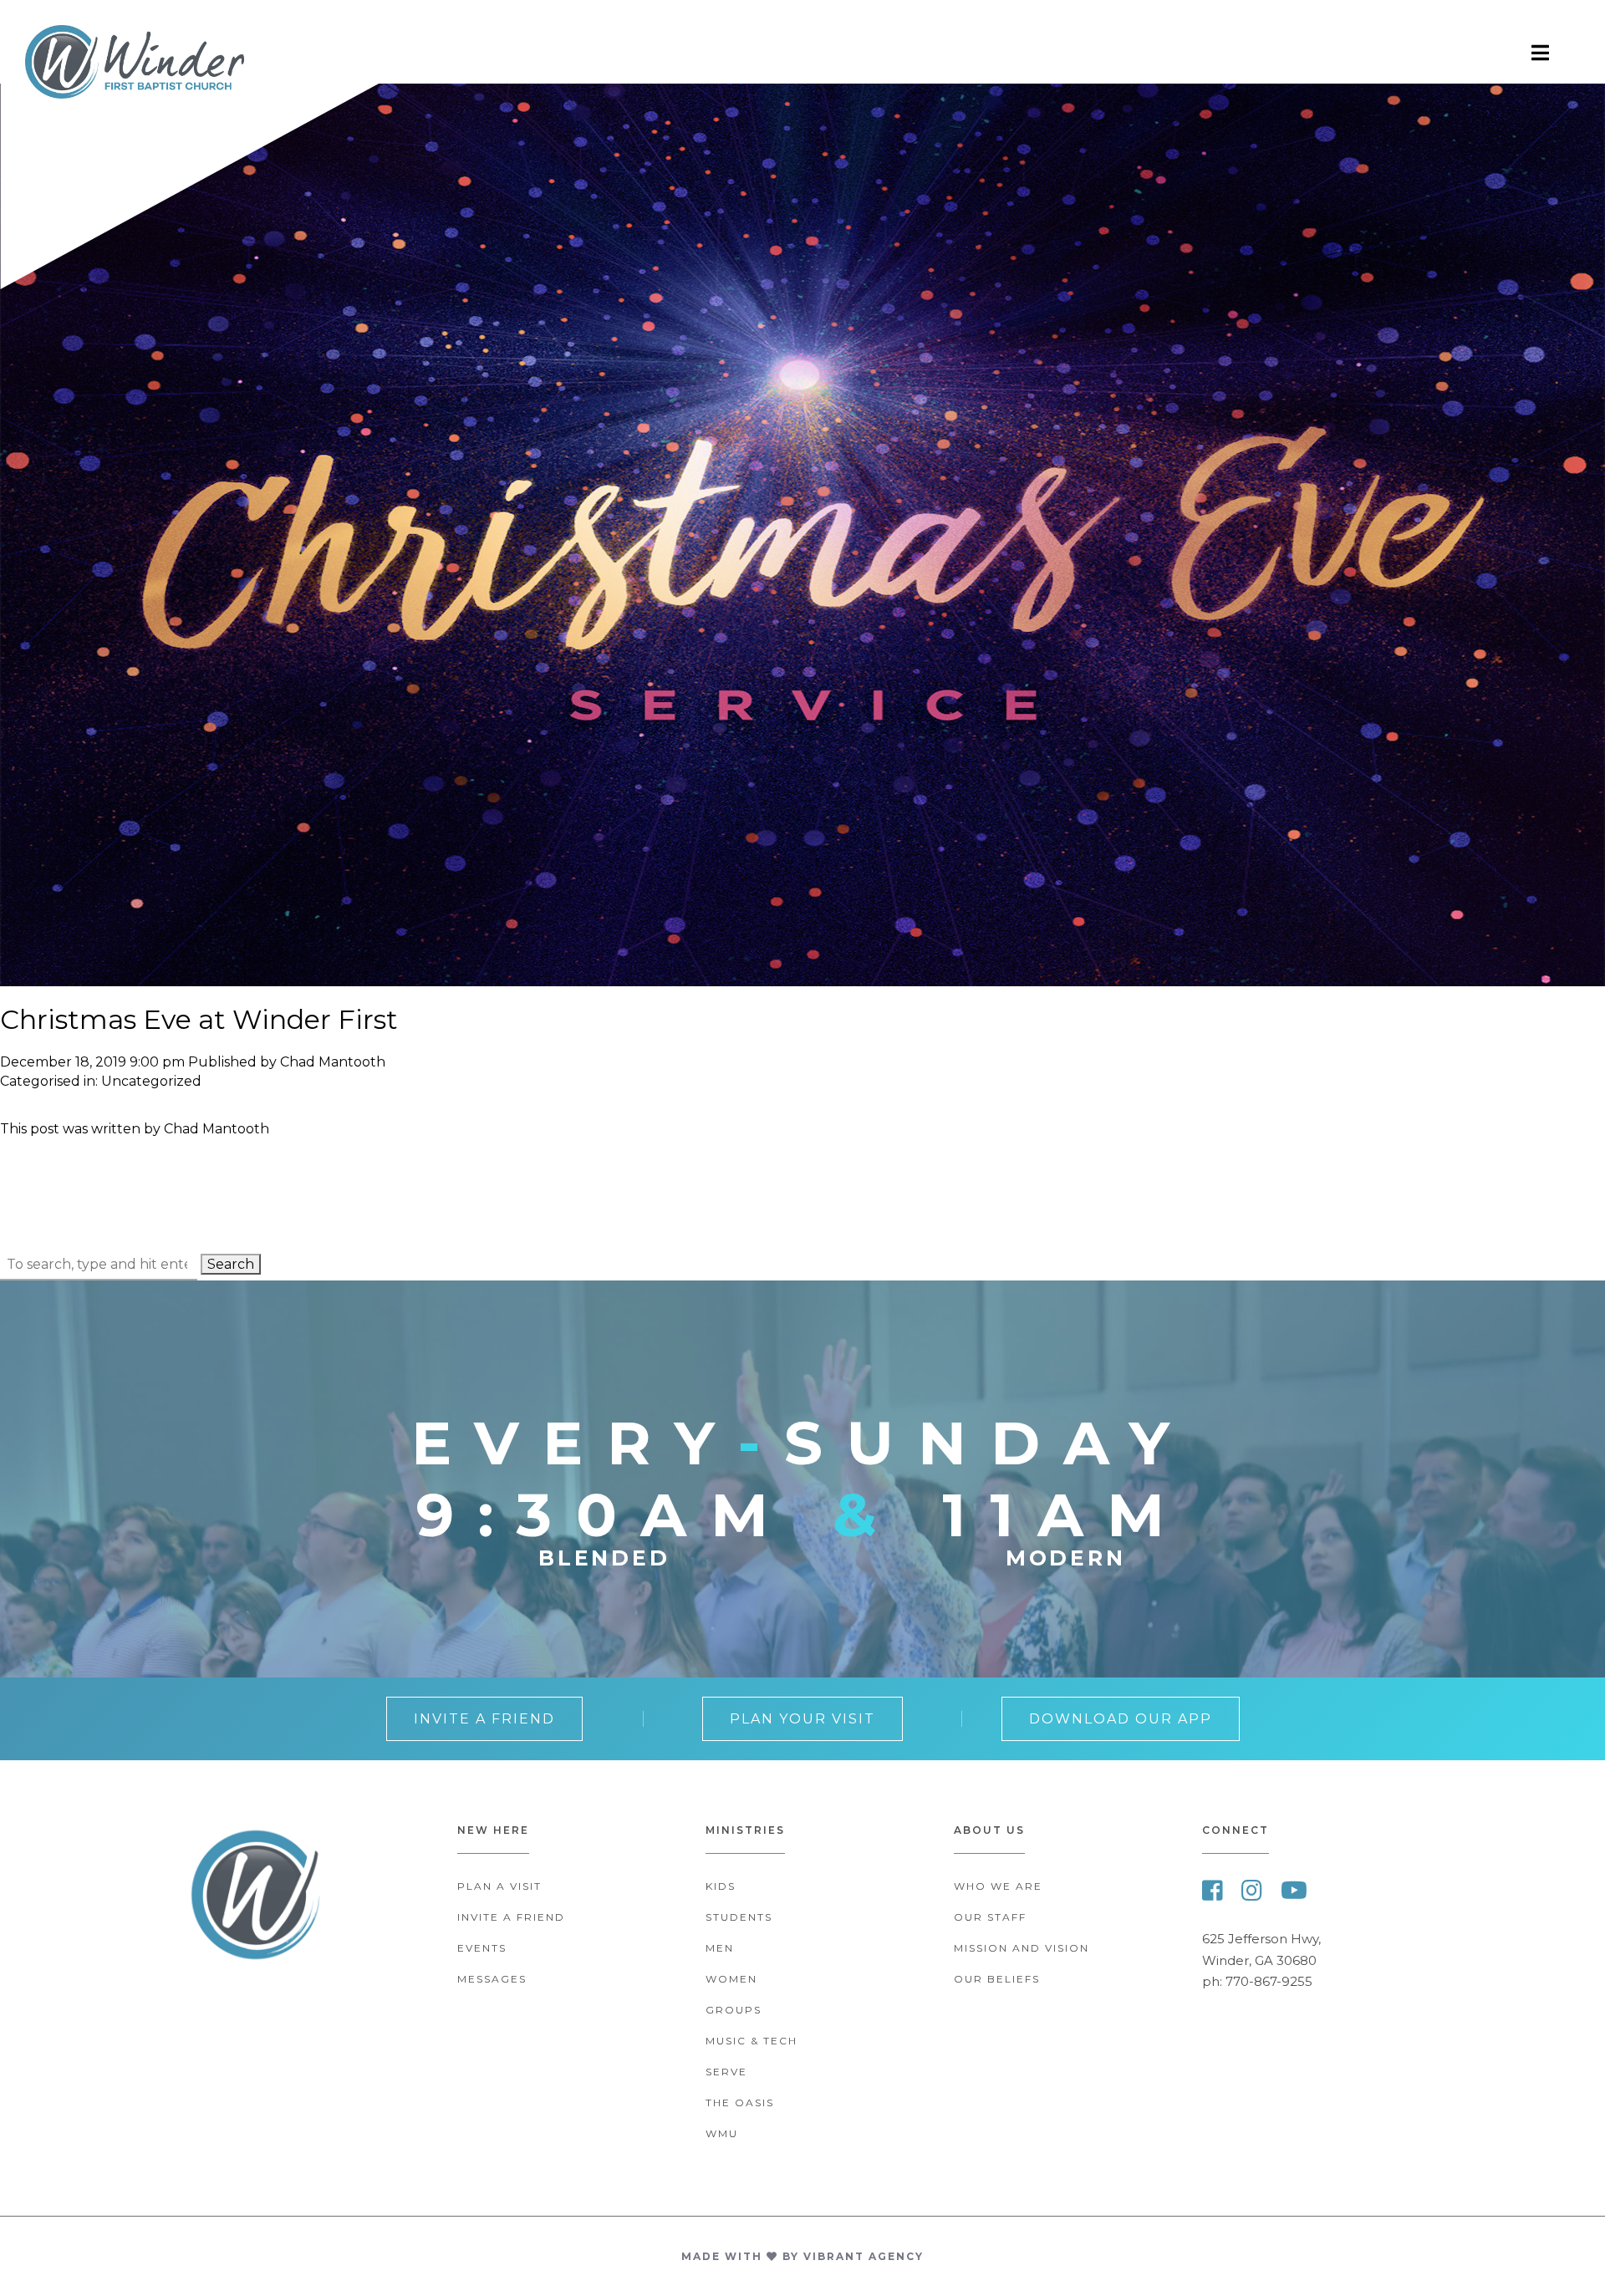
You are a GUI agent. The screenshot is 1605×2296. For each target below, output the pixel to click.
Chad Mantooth (333, 1062)
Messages (492, 1979)
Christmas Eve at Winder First (199, 1019)
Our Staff (990, 1917)
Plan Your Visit (802, 1719)
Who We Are (998, 1886)
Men (720, 1948)
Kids (721, 1886)
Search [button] (231, 1264)
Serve (726, 2072)
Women (731, 1979)
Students (739, 1917)
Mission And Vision (1022, 1948)
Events (482, 1948)
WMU (722, 2133)
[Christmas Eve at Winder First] (802, 978)
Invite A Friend (484, 1719)
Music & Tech (752, 2041)
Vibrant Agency (864, 2256)
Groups (734, 2010)
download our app (1121, 1719)
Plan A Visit (499, 1886)
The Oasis (740, 2103)
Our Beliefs (997, 1979)
